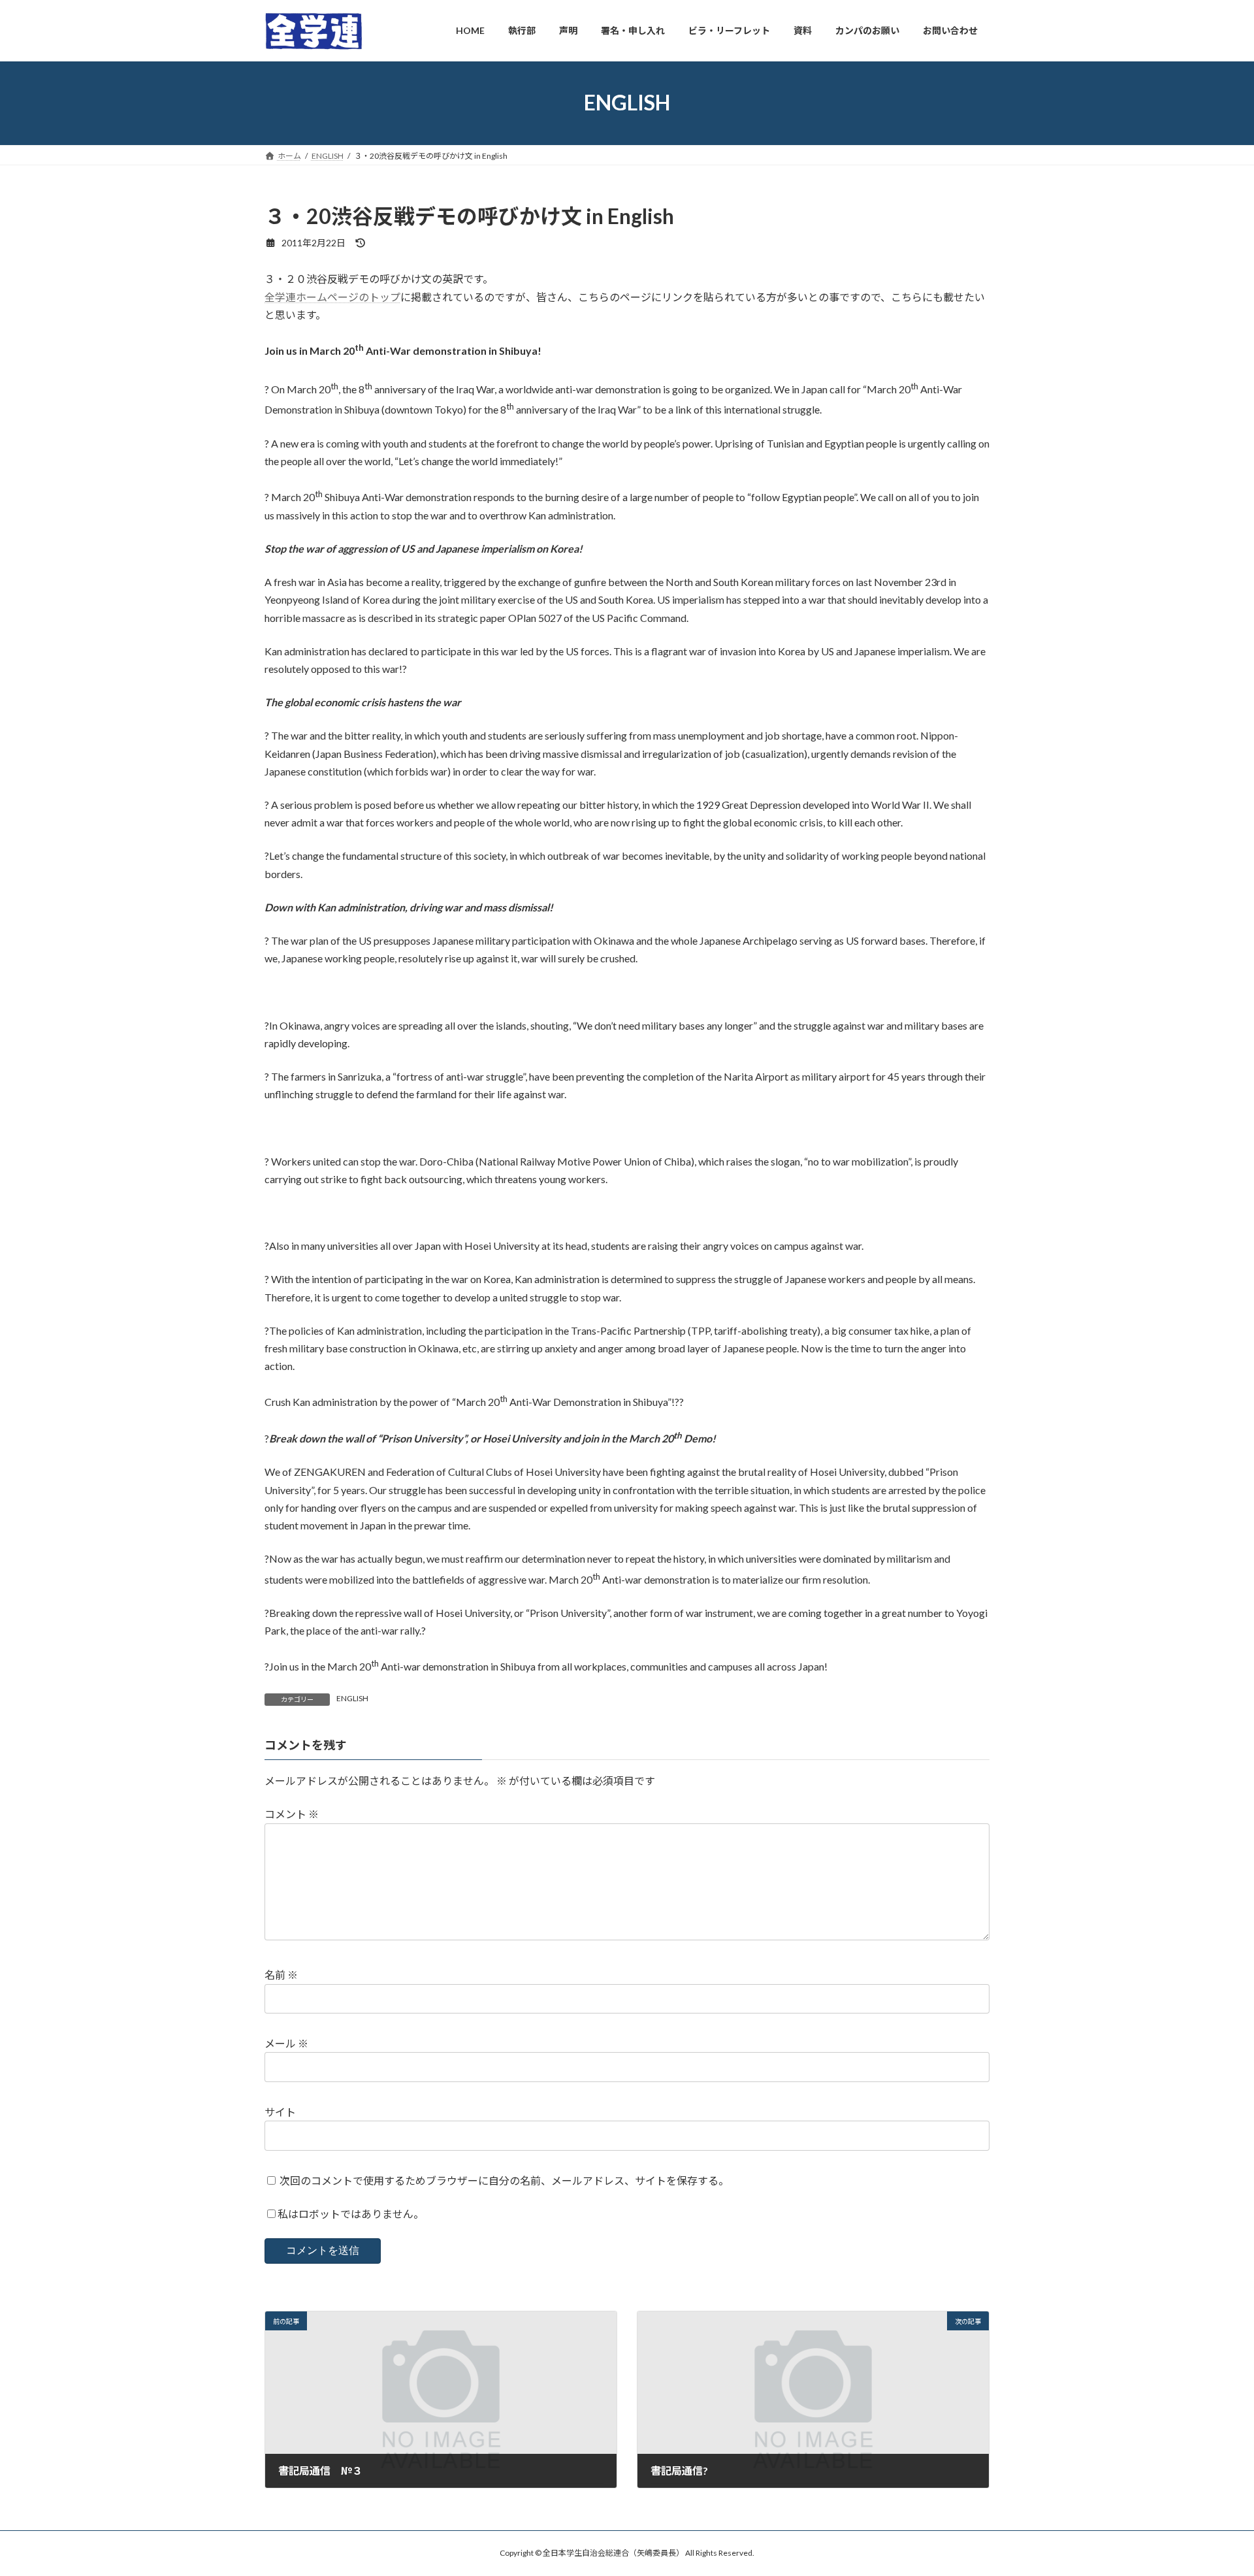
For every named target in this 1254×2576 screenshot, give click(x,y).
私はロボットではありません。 (351, 2214)
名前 (281, 1975)
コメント (292, 1814)
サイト (280, 2112)
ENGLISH (352, 1698)
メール (286, 2043)
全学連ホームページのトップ (332, 297)
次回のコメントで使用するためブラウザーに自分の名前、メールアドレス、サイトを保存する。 (504, 2180)
